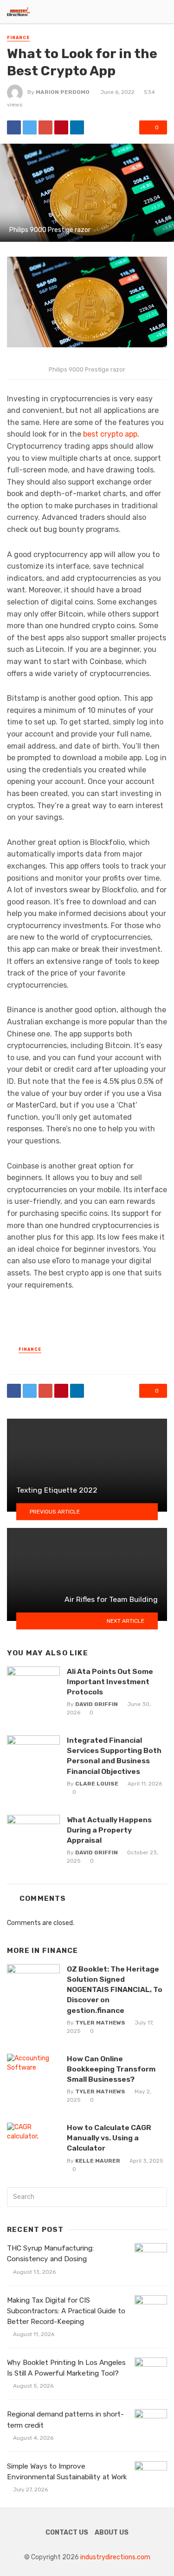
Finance (18, 38)
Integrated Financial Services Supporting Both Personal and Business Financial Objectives (114, 1756)
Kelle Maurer (98, 2161)
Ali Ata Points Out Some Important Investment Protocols (110, 1682)
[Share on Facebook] (14, 127)
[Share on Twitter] (30, 127)
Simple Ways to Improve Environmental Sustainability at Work (67, 2472)
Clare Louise (97, 1784)
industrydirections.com (115, 2557)
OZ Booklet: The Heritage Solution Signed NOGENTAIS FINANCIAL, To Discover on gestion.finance (115, 1989)
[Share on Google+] (45, 127)
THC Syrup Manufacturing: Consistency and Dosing (50, 2254)
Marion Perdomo (63, 92)
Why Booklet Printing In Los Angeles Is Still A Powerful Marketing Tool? (66, 2368)
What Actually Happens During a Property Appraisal (109, 1830)
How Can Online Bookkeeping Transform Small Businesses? (111, 2069)
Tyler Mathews (100, 2023)
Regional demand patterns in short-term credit (65, 2420)
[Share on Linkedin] (77, 127)
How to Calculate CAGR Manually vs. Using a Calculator (109, 2138)
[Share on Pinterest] (61, 127)
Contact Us (67, 2533)
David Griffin (97, 1704)
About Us (112, 2533)
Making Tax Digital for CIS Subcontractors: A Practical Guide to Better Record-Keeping (66, 2311)
